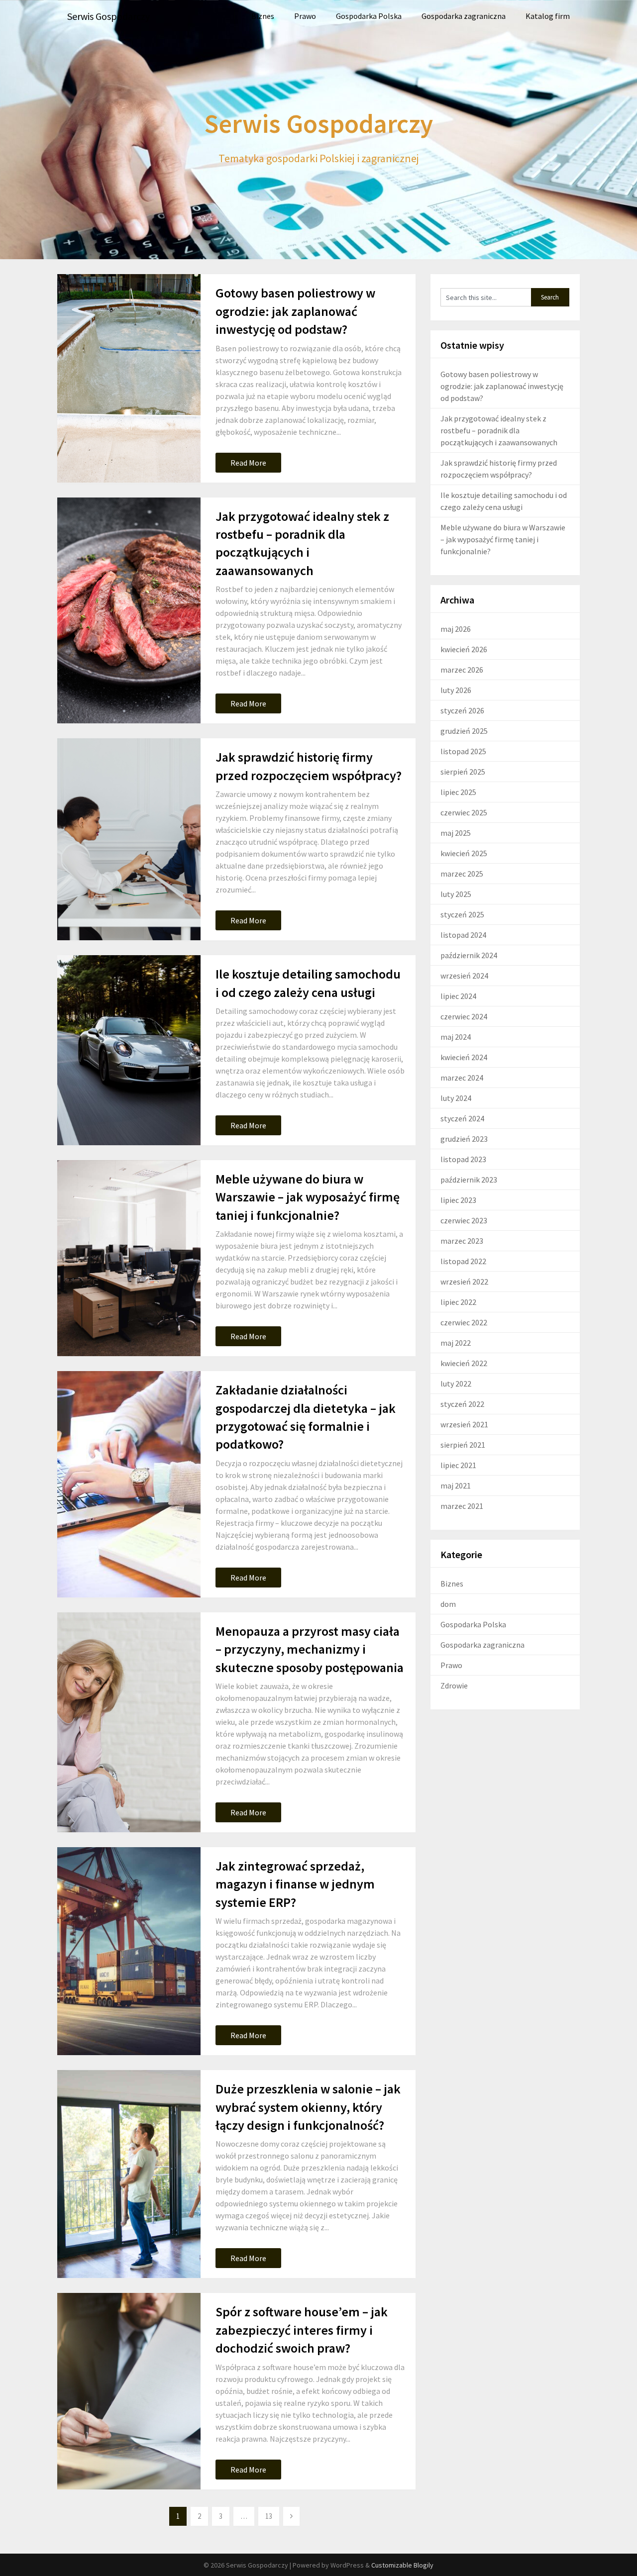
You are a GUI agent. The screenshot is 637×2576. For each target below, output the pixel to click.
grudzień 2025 (464, 731)
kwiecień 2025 (464, 853)
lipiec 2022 (458, 1302)
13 (269, 2516)
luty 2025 (456, 894)
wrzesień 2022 (464, 1282)
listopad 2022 (463, 1261)
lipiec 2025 (458, 792)
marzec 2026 (462, 670)
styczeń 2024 (462, 1118)
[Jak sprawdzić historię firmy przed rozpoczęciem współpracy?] (129, 839)
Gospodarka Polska (369, 16)
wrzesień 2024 (464, 976)
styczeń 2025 (462, 914)
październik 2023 (469, 1180)
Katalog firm (548, 16)
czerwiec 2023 (464, 1220)
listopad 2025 (463, 751)
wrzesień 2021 (464, 1424)
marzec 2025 (462, 874)
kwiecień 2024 (464, 1057)
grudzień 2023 (464, 1139)
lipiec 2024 (458, 996)
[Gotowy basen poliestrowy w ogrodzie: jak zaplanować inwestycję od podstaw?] (129, 378)
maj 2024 (456, 1037)
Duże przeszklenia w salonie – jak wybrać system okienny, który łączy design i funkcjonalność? (308, 2107)
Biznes (263, 16)
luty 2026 (456, 690)
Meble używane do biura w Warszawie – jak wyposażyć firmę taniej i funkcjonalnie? (308, 1197)
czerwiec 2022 (464, 1322)
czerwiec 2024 (464, 1016)
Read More (248, 463)
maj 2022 (456, 1343)
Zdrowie (454, 1685)
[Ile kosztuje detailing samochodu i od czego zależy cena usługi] (129, 1050)
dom (448, 1604)
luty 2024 (456, 1098)
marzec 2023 (462, 1241)
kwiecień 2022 (464, 1363)
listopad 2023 (463, 1159)
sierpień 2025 (463, 772)
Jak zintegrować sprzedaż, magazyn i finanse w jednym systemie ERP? (295, 1884)
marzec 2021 (462, 1506)
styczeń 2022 (462, 1404)
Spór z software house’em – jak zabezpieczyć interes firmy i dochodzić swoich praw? (302, 2330)
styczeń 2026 (462, 710)
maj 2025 (456, 833)
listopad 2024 (463, 935)
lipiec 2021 (458, 1465)
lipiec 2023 (458, 1200)
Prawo (305, 16)
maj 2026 (456, 629)
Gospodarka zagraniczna (464, 16)
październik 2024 (469, 955)
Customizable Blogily (402, 2565)
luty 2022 (456, 1384)
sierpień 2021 (463, 1445)
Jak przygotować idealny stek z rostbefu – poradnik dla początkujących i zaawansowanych (499, 430)
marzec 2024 (462, 1078)
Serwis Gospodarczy (108, 16)
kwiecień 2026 (464, 649)
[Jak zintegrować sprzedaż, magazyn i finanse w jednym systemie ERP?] (129, 1951)
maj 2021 (456, 1486)
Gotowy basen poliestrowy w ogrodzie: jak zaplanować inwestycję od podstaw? (295, 311)
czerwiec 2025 (464, 812)
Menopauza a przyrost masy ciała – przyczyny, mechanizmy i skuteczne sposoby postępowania (310, 1649)
